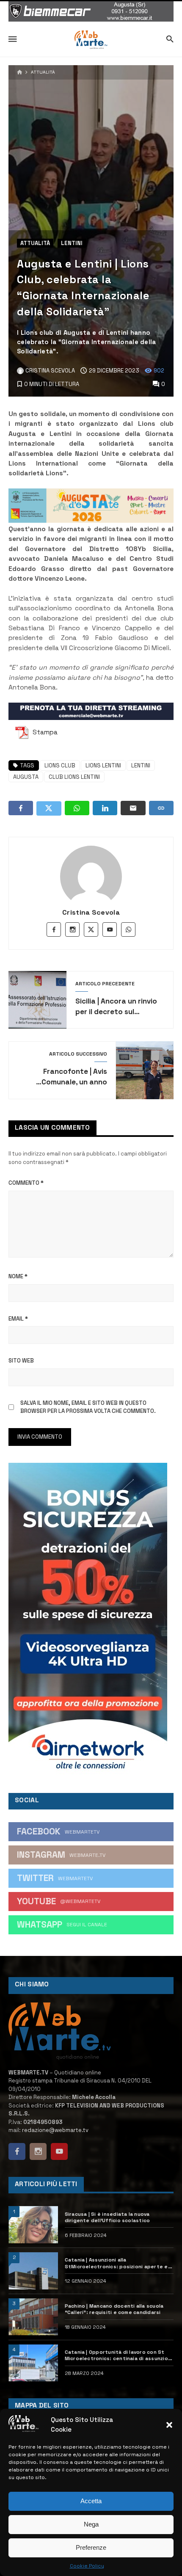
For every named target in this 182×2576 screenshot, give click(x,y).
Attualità (43, 72)
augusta (26, 777)
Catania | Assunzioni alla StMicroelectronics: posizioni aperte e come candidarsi (116, 2263)
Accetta (91, 2501)
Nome (18, 1276)
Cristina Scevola (91, 912)
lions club (60, 765)
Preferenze (91, 2547)
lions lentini (103, 765)
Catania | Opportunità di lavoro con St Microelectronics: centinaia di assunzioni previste (119, 2355)
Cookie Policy (87, 2566)
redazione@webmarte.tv (55, 2130)
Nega (91, 2524)
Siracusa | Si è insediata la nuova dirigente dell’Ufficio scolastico (108, 2217)
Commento (26, 1183)
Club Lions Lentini (74, 777)
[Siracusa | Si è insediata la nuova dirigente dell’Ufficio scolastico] (33, 2225)
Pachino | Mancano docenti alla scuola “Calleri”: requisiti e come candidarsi (114, 2309)
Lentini (72, 243)
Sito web (21, 1361)
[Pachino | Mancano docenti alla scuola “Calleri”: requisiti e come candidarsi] (33, 2317)
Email (18, 1319)
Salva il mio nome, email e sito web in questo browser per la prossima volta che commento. (88, 1407)
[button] (169, 2425)
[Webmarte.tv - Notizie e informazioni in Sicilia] (91, 40)
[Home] (20, 73)
